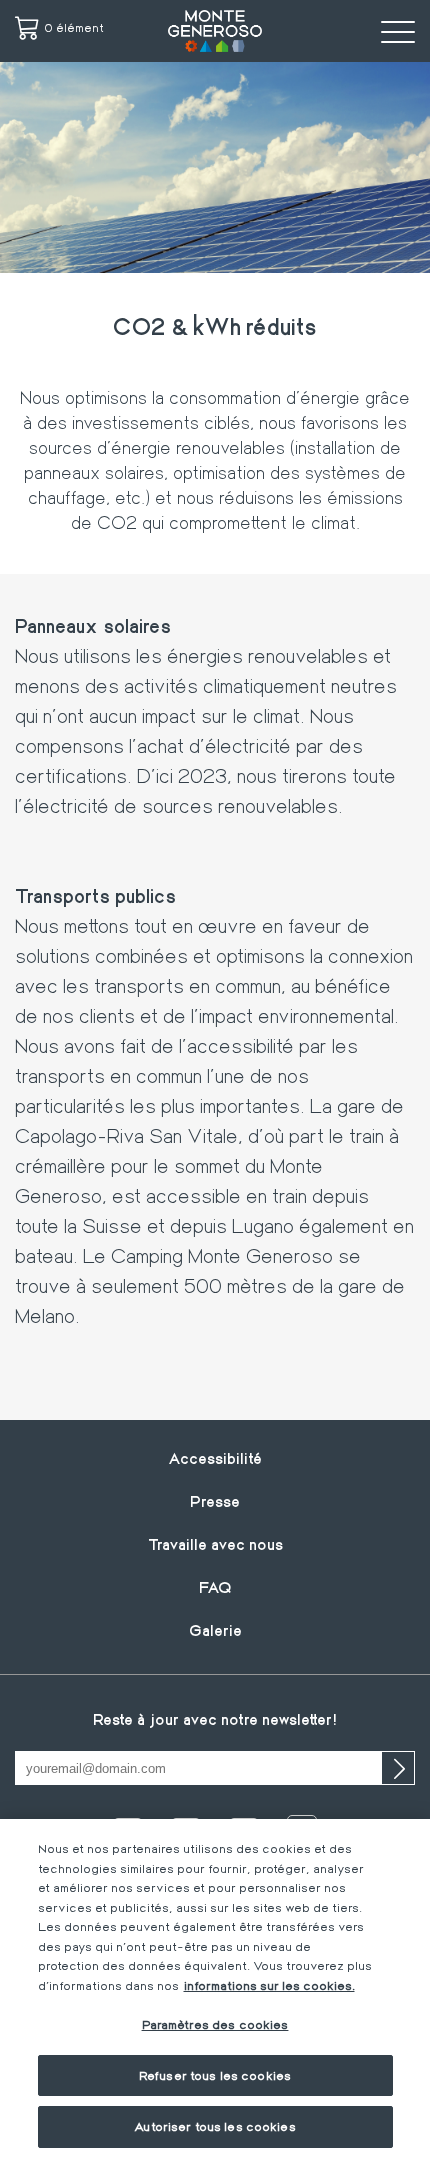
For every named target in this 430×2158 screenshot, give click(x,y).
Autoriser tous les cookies (214, 2126)
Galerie (215, 1629)
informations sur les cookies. (269, 1985)
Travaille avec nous (215, 1543)
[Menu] (398, 31)
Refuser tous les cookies (215, 2075)
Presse (215, 1500)
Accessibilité (215, 1457)
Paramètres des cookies (215, 2024)
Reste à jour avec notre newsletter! (215, 1718)
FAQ (215, 1586)
